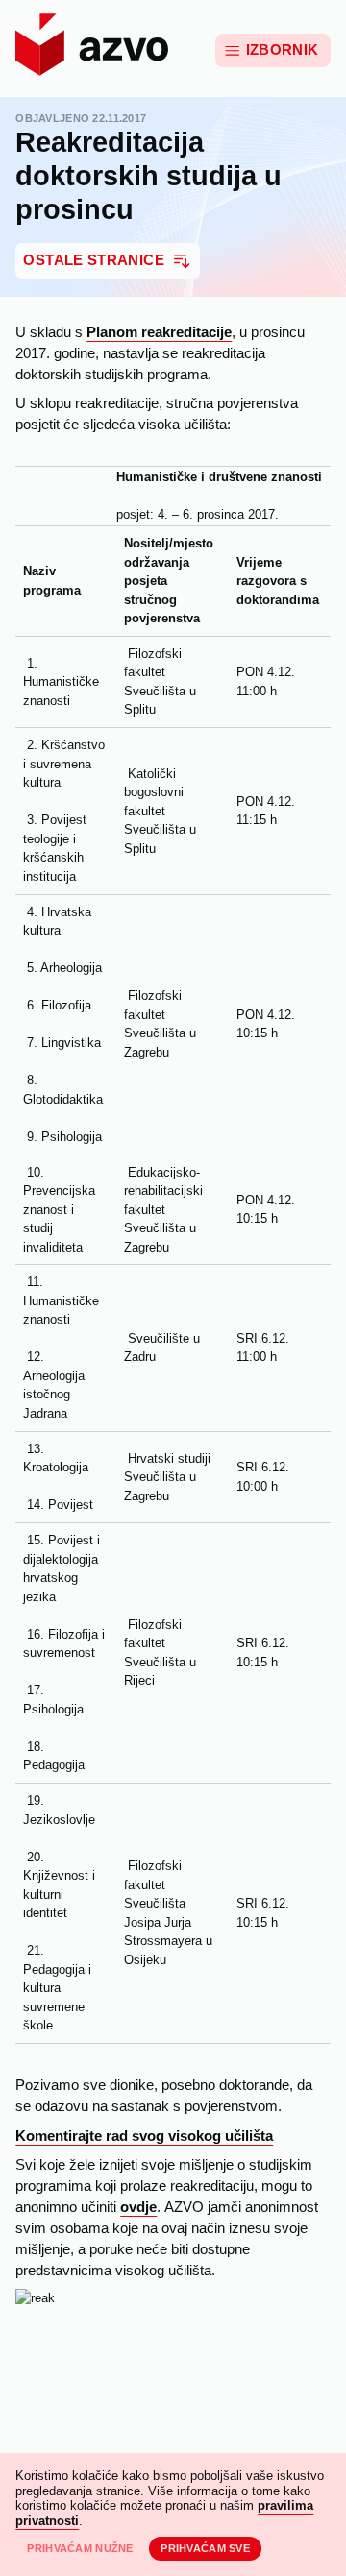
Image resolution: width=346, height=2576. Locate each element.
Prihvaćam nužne (80, 2548)
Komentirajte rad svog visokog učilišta (144, 2136)
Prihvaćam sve (205, 2548)
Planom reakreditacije (159, 332)
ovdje (138, 2207)
